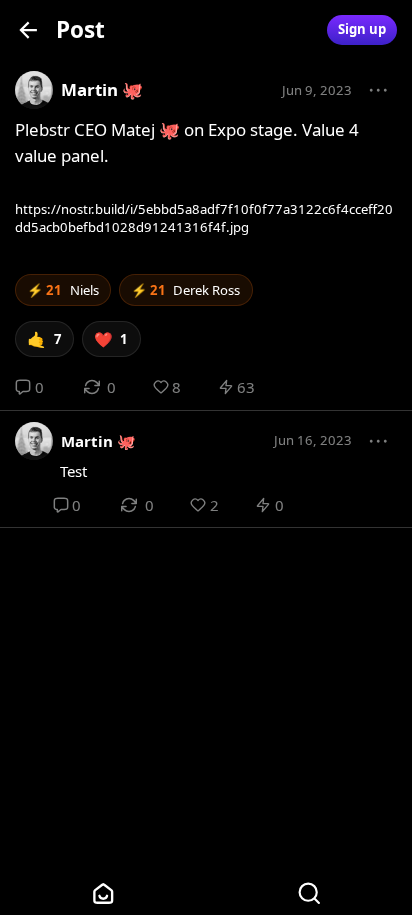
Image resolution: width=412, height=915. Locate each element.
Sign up (362, 29)
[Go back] (28, 29)
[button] (379, 91)
